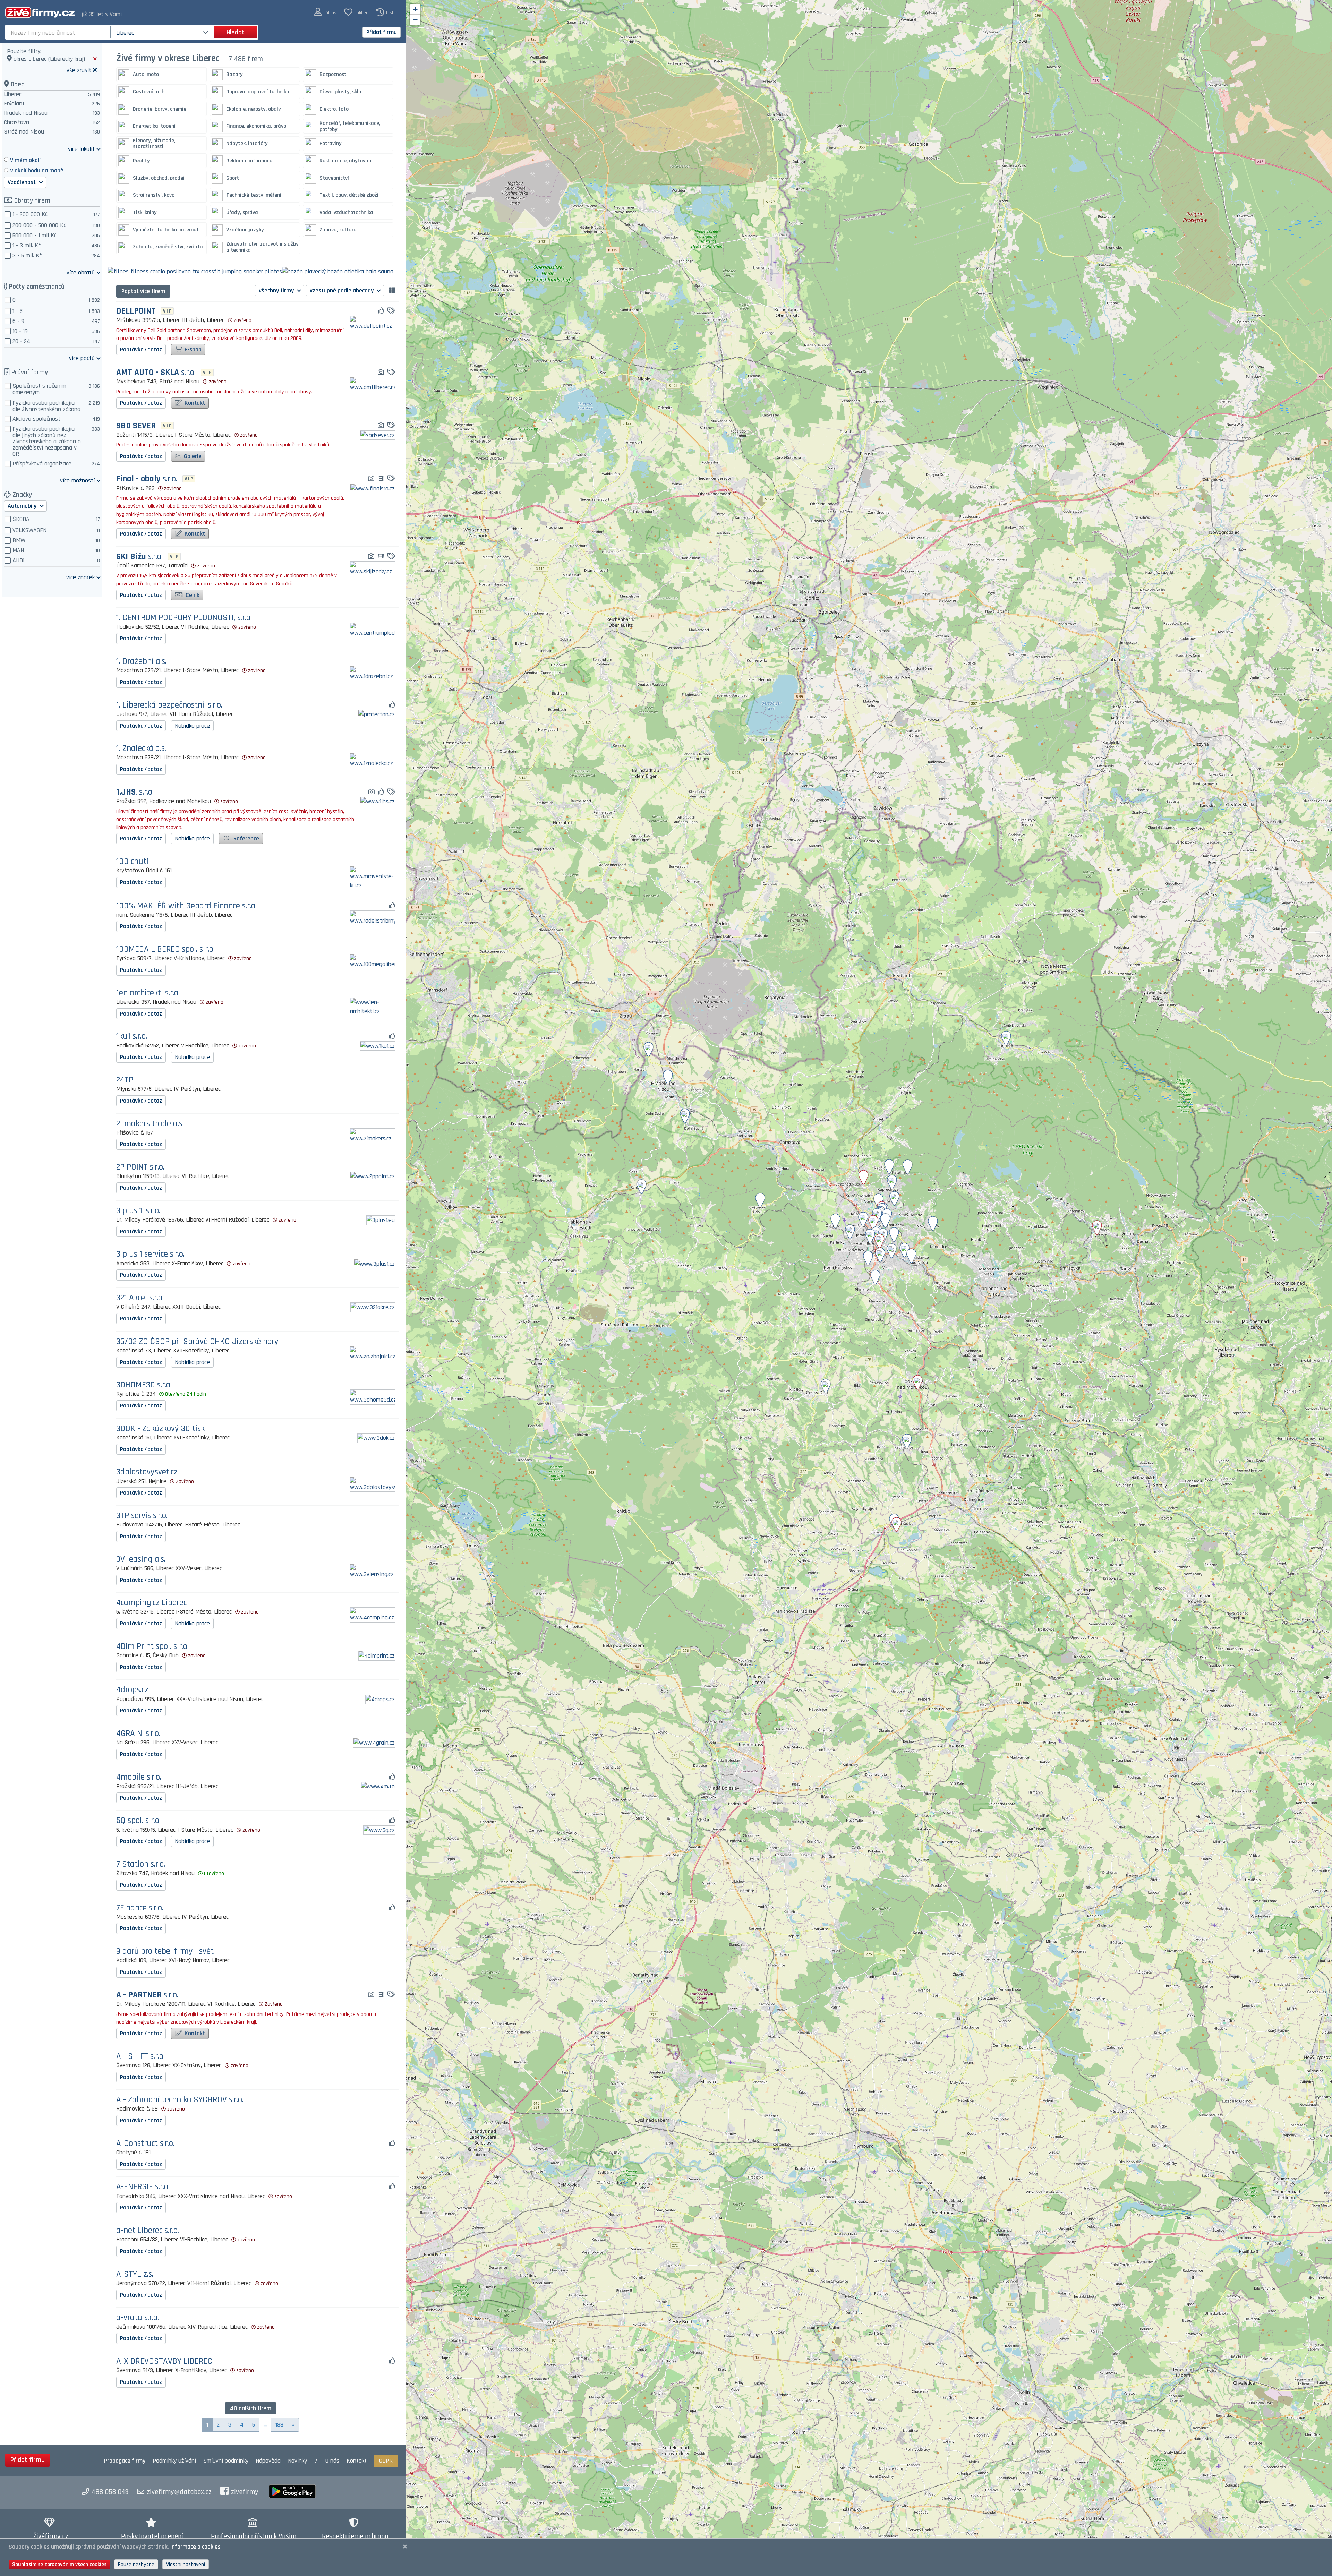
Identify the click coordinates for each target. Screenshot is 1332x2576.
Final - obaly (147, 479)
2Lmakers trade (150, 1124)
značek (80, 577)
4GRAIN (138, 1734)
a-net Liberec (148, 2231)
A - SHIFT (140, 2057)
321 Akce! (140, 1298)
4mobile (139, 1777)
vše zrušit (79, 70)
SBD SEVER (136, 426)
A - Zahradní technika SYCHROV (180, 2100)
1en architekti (148, 993)
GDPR (386, 2461)
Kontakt (194, 403)
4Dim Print (152, 1647)
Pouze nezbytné (136, 2564)
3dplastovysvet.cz (147, 1472)
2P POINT (140, 1167)
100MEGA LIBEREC (165, 949)
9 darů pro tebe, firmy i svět (165, 1952)
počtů (82, 358)
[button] (327, 12)
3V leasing (141, 1560)
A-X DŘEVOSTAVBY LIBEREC (164, 2361)
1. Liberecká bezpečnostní (169, 705)
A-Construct (145, 2144)
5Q (138, 1821)
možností (77, 480)
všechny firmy (277, 290)
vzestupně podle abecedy (342, 290)
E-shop (192, 349)
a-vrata (138, 2318)
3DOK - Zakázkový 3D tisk (160, 1429)
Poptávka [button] (141, 349)
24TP (125, 1080)
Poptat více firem (143, 291)
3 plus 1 (138, 1211)
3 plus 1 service (150, 1254)
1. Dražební (141, 662)
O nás (332, 2461)
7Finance (140, 1908)
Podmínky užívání (174, 2461)
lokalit (81, 149)
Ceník (192, 595)
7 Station (141, 1864)
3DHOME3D (144, 1385)
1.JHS (135, 792)
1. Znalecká (141, 749)
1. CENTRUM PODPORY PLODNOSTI (184, 618)
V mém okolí (25, 160)
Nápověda (268, 2461)
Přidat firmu (382, 32)
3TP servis (142, 1516)
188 (279, 2425)
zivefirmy (245, 2492)
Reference (246, 838)
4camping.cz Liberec (151, 1603)
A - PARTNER (147, 1995)
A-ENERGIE (143, 2187)
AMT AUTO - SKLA (156, 373)
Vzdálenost (22, 182)
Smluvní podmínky (226, 2461)
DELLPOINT (136, 311)
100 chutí (132, 862)
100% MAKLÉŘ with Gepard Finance (186, 906)
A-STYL (135, 2274)
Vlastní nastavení (186, 2564)
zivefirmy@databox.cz (179, 2492)
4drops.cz (132, 1690)
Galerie (192, 456)
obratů (81, 272)
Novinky (297, 2461)
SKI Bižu (139, 557)
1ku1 (132, 1037)
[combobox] (58, 32)
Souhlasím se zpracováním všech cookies (59, 2564)
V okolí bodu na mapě (37, 170)
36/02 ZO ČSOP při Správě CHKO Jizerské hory (197, 1342)
